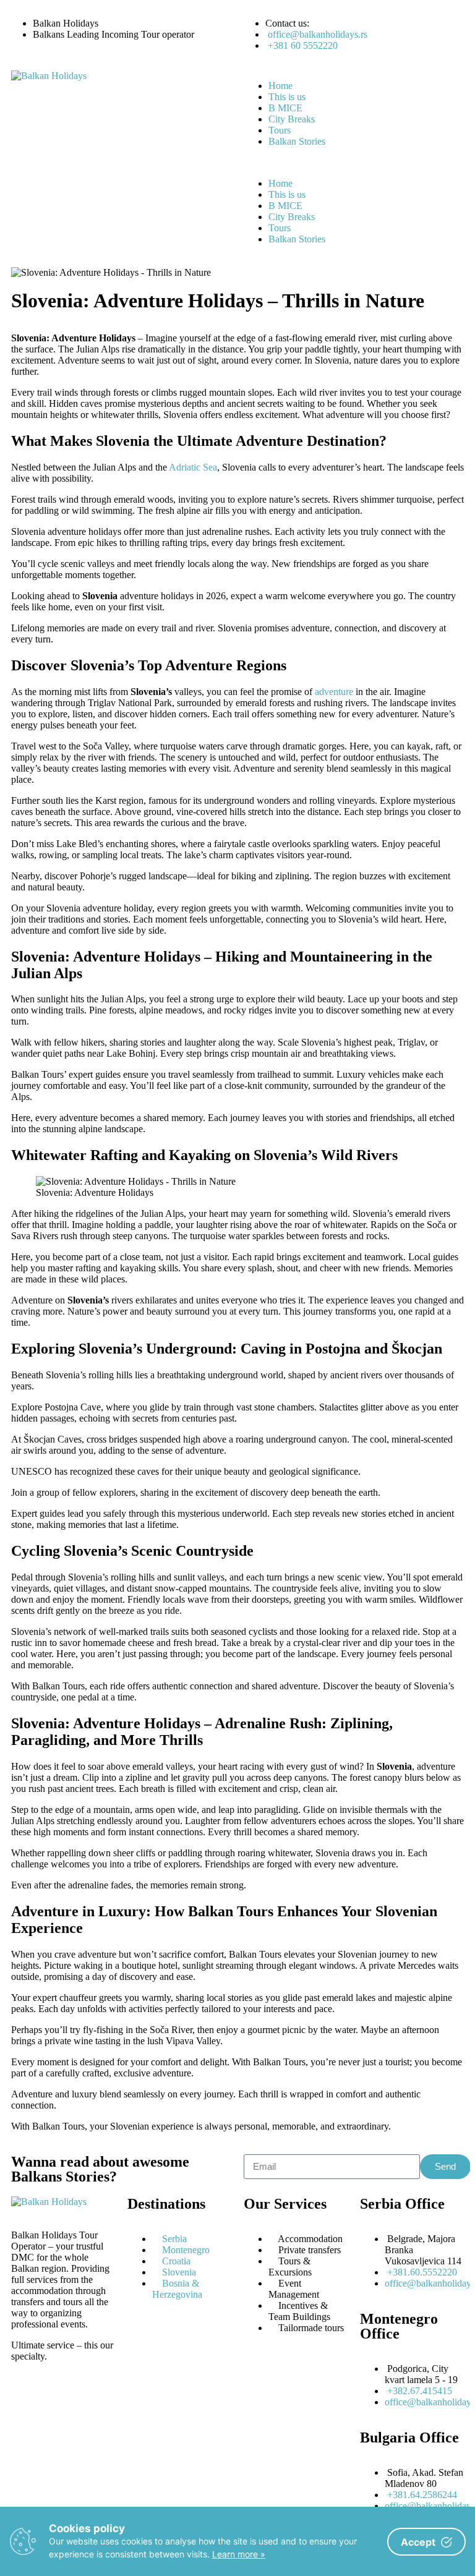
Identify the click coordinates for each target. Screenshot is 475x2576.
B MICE (285, 108)
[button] (354, 163)
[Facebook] (60, 2400)
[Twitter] (93, 2400)
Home (280, 86)
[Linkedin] (27, 2433)
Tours (280, 130)
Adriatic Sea (193, 467)
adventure (334, 692)
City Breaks (292, 119)
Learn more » (239, 2554)
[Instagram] (27, 2400)
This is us (287, 97)
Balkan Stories (297, 141)
